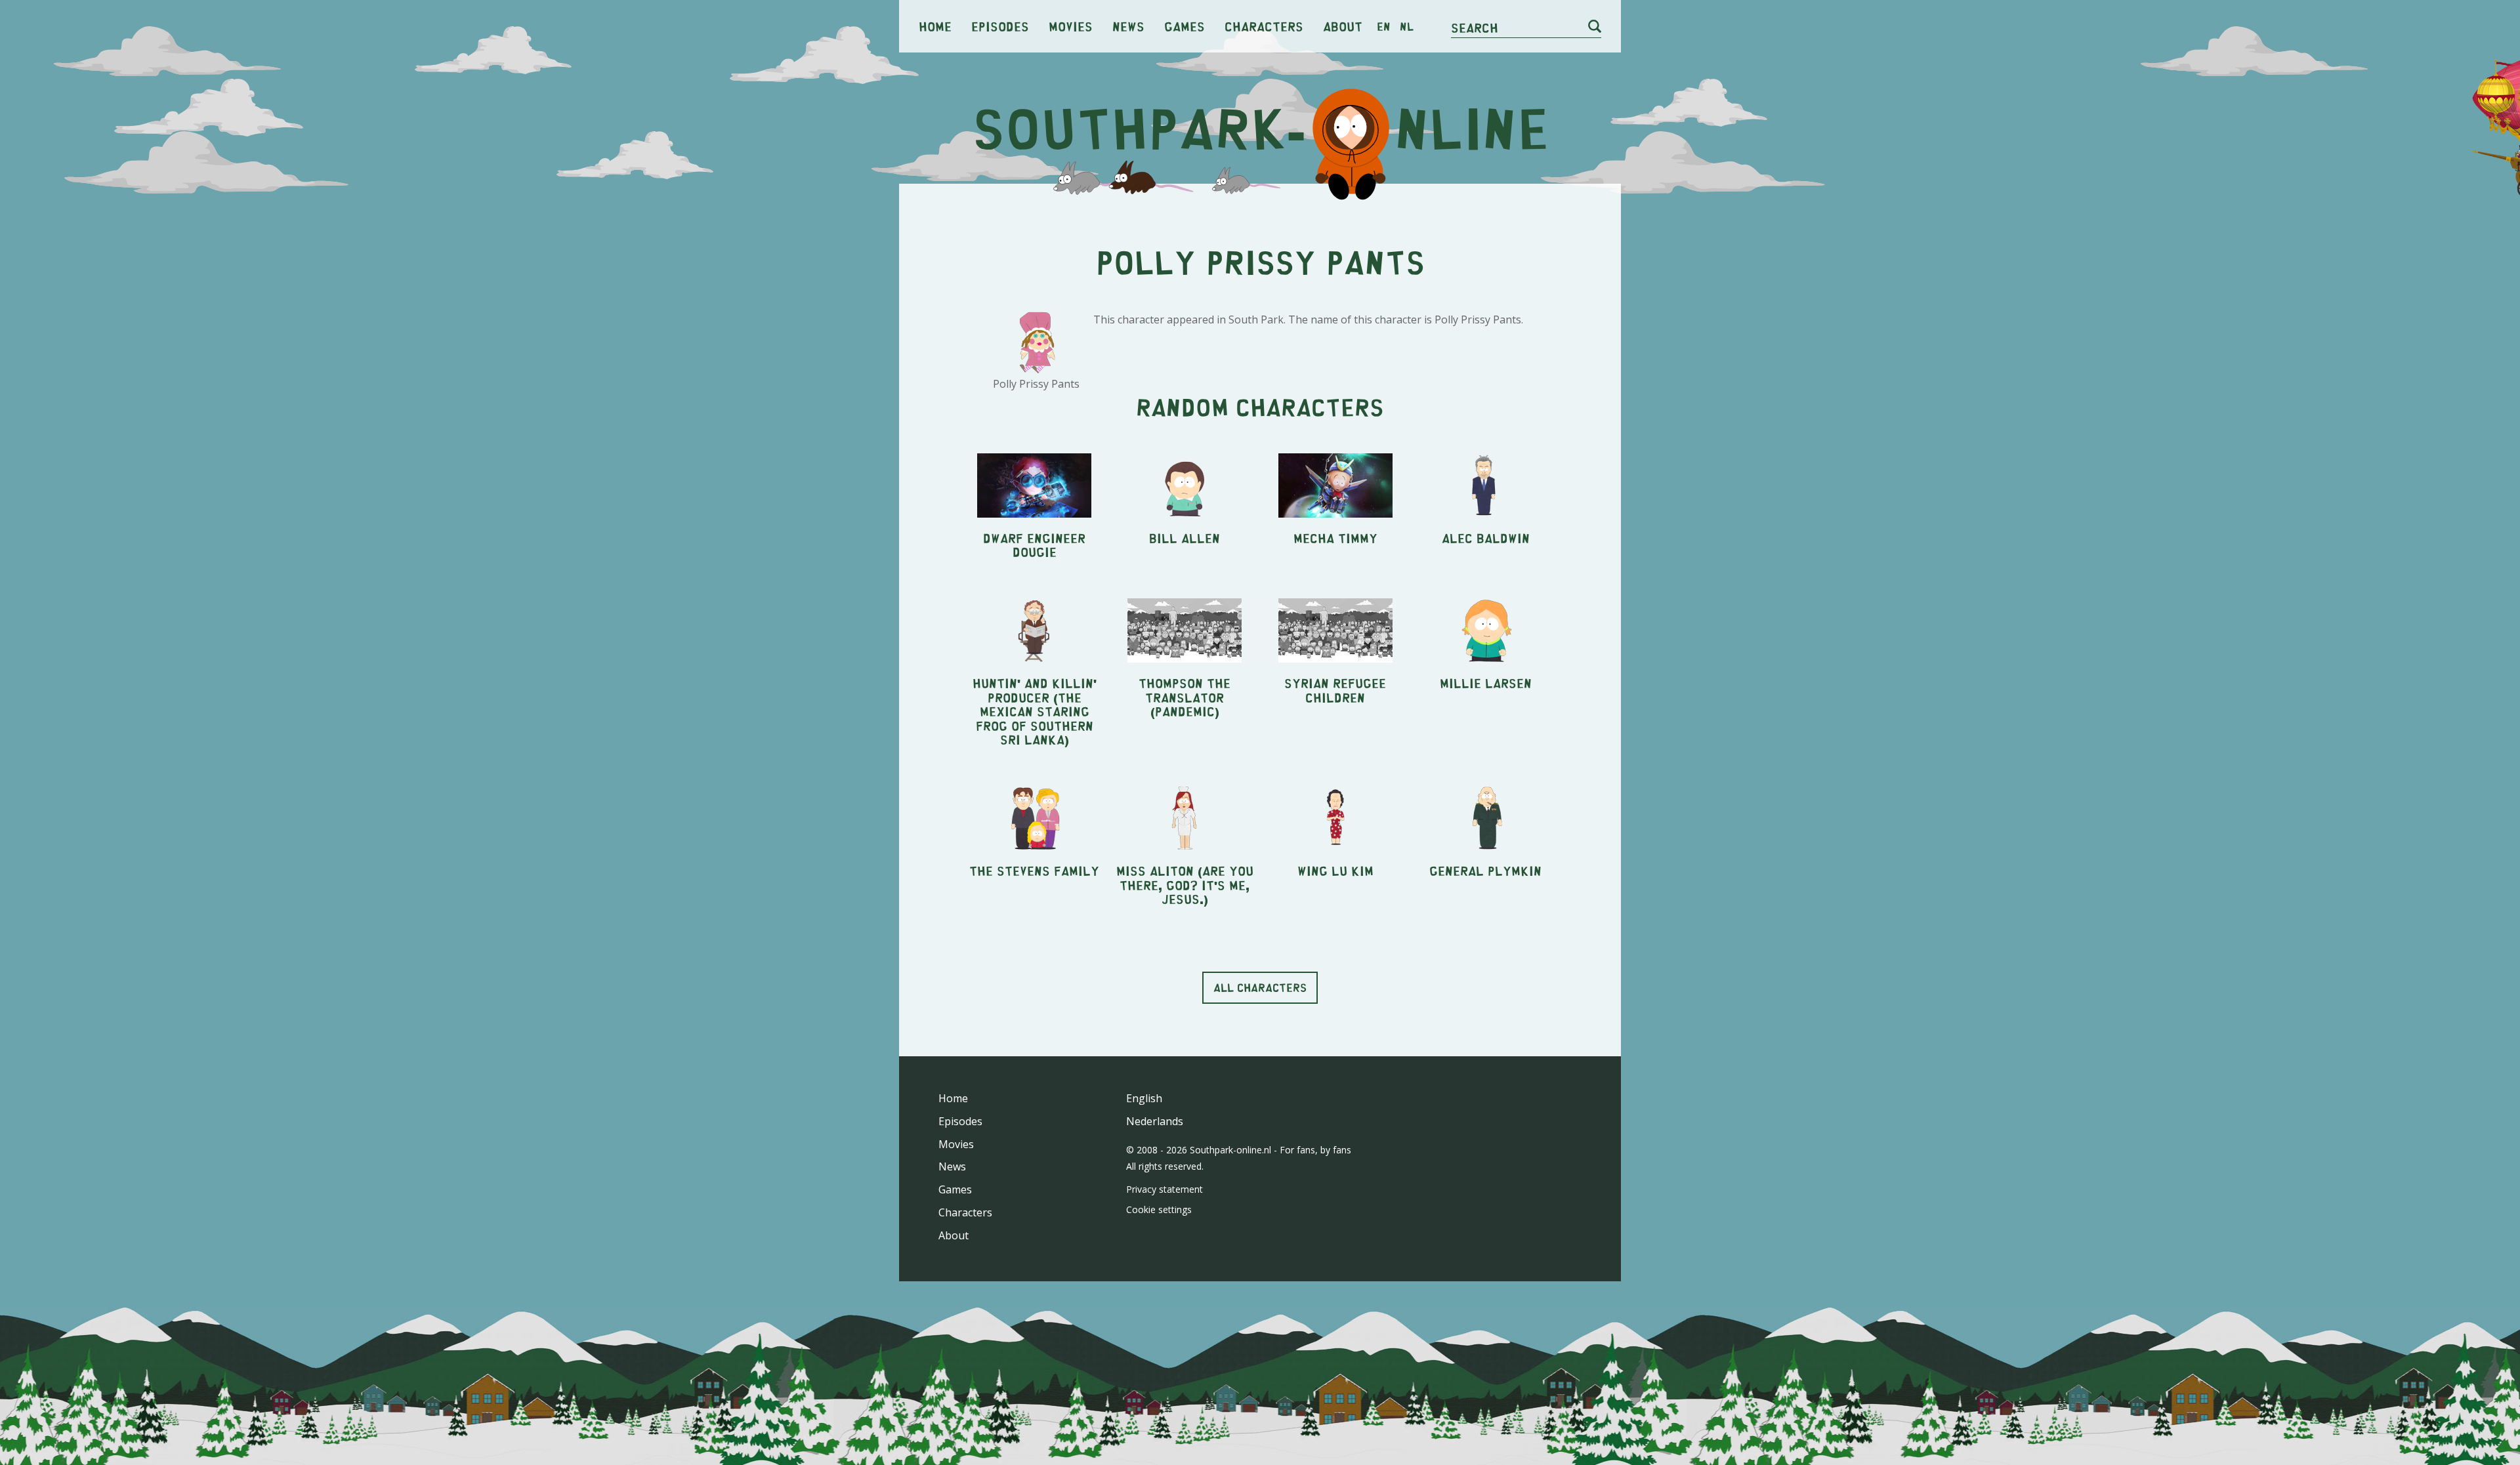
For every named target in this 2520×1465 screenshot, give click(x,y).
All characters (1260, 987)
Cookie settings (1159, 1209)
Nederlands (1155, 1121)
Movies (1071, 26)
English (1144, 1098)
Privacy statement (1165, 1189)
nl (1407, 26)
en (1384, 26)
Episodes (1000, 26)
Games (1185, 26)
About (1343, 26)
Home (935, 26)
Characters (1264, 26)
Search (1475, 27)
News (1128, 26)
